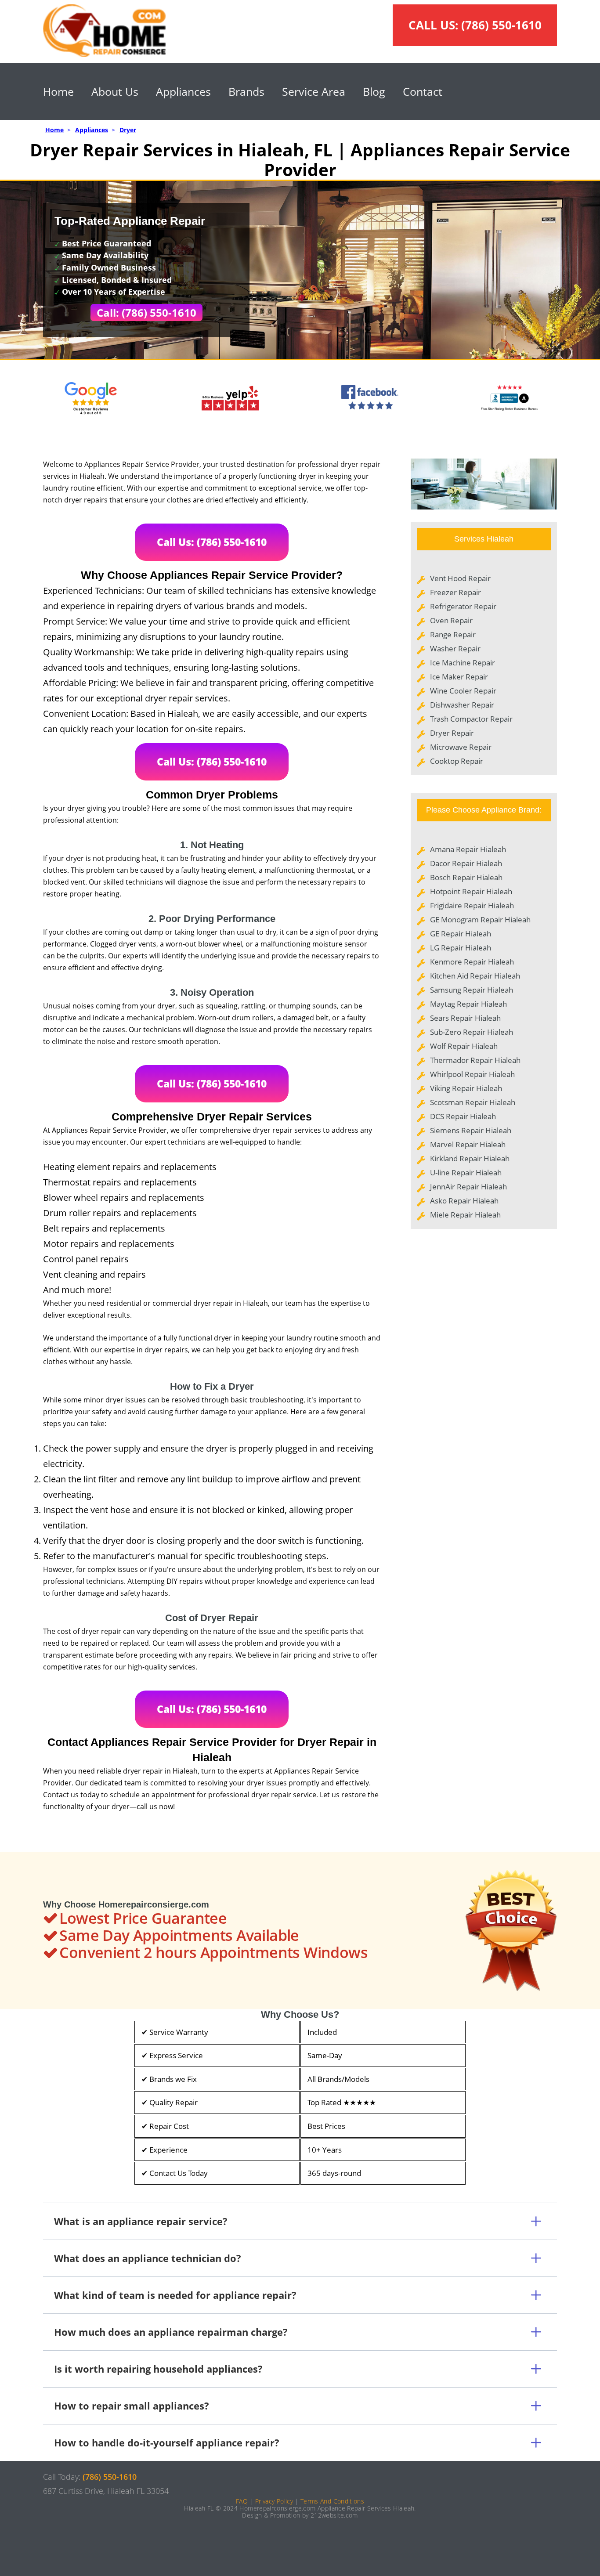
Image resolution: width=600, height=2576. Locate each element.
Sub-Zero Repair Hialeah (472, 1032)
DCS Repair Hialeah (463, 1116)
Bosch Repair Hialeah (466, 877)
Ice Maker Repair (459, 677)
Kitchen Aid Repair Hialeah (475, 976)
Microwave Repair (461, 747)
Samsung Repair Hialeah (472, 990)
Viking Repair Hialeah (466, 1088)
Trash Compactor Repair (471, 719)
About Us (115, 91)
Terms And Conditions (332, 2501)
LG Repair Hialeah (461, 948)
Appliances (183, 91)
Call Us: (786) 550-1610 (212, 542)
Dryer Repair (452, 733)
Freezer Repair (455, 592)
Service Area (314, 91)
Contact (423, 91)
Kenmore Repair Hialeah (472, 962)
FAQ (242, 2501)
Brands (246, 91)
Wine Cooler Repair (463, 691)
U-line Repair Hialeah (466, 1172)
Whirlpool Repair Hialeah (472, 1074)
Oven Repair (451, 620)
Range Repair (453, 634)
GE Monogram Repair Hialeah (480, 919)
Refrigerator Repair (463, 606)
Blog (374, 91)
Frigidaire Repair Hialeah (472, 905)
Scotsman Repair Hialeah (473, 1102)
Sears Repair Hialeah (465, 1018)
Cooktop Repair (457, 761)
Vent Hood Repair (460, 578)
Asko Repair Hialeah (464, 1201)
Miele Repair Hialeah (465, 1215)
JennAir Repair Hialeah (468, 1187)
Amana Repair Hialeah (468, 849)
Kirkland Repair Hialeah (470, 1158)
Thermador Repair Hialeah (475, 1060)
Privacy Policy (274, 2501)
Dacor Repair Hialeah (466, 863)
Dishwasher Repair (462, 705)
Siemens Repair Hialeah (471, 1130)
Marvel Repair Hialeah (468, 1144)
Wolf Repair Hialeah (464, 1046)
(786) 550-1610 (501, 25)
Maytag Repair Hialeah (468, 1004)
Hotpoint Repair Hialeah (471, 891)
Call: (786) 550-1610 (146, 313)
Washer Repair (455, 649)
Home (58, 91)
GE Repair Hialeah (461, 934)
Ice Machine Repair (463, 663)
